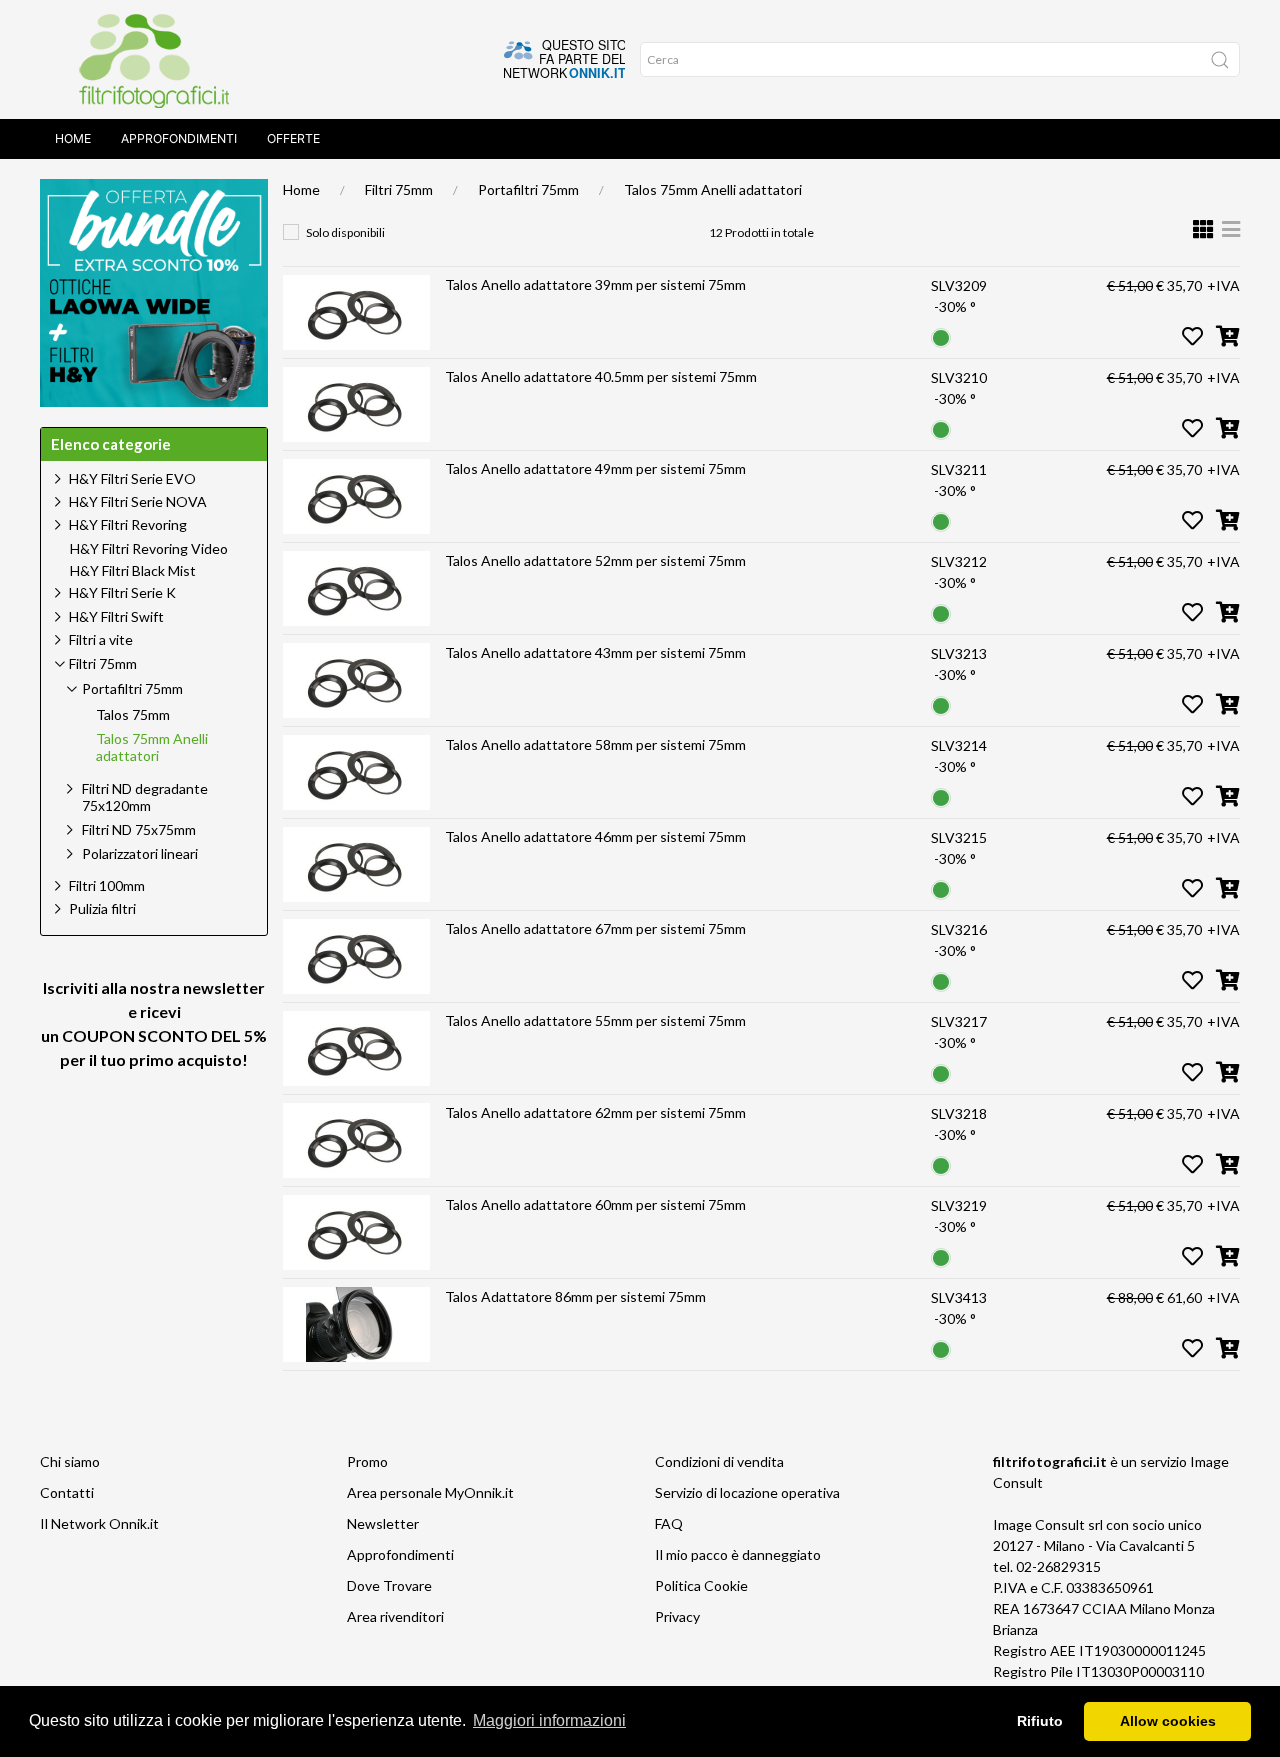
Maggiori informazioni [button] (549, 1720)
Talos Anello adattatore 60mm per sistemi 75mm (595, 1204)
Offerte (293, 138)
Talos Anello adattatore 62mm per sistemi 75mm (595, 1112)
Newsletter (383, 1523)
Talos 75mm (133, 715)
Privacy (677, 1616)
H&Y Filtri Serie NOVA (138, 501)
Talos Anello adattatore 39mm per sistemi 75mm (595, 284)
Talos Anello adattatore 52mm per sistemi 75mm (595, 560)
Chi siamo (70, 1461)
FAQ (669, 1523)
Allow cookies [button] (1168, 1721)
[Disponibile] (941, 335)
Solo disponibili (345, 232)
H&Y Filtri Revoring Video (149, 549)
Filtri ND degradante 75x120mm (145, 797)
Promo (367, 1461)
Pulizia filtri (102, 908)
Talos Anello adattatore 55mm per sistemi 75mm (595, 1020)
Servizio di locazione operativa (747, 1492)
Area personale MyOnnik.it (430, 1492)
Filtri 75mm (399, 189)
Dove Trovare (389, 1585)
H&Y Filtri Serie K (122, 592)
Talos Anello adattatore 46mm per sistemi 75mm (595, 836)
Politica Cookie (701, 1585)
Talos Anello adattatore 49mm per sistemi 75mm (595, 468)
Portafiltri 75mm (528, 189)
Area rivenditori (395, 1616)
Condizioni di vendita (719, 1461)
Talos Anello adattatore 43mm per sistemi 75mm (595, 652)
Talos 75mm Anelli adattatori (713, 189)
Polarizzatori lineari (140, 853)
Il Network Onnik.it (99, 1523)
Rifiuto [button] (1040, 1721)
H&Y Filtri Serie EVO (132, 478)
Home (73, 138)
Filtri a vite (101, 639)
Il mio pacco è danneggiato (738, 1554)
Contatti (67, 1492)
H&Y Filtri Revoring (128, 524)
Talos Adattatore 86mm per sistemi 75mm (575, 1296)
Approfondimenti (179, 138)
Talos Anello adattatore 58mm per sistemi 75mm (595, 744)
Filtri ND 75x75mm (139, 829)
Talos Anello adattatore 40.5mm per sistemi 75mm (601, 376)
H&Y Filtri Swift (116, 616)
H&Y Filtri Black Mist (133, 571)
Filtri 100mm (107, 885)
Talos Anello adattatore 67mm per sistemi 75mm (595, 928)
